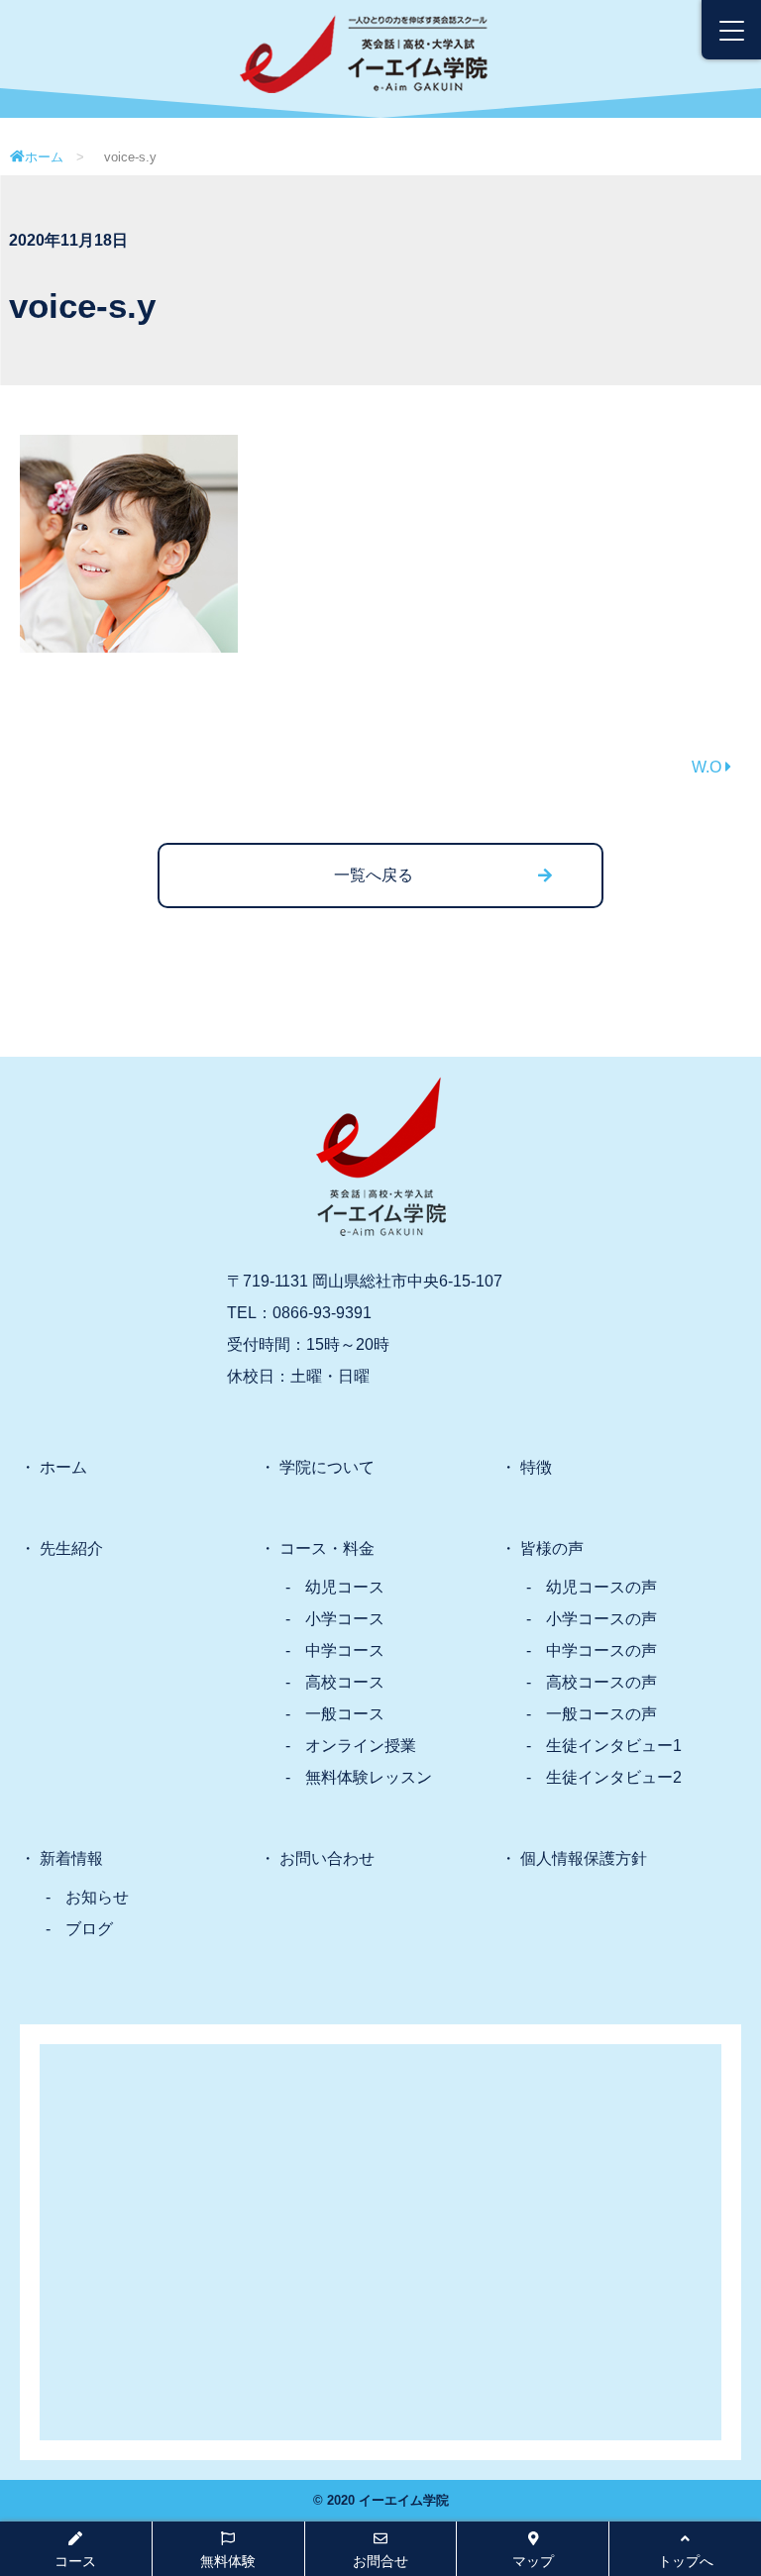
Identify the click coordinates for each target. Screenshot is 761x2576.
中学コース (345, 1650)
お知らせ (97, 1897)
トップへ (686, 2561)
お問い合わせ (327, 1858)
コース (75, 2561)
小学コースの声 (601, 1619)
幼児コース (345, 1587)
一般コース (345, 1714)
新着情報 (71, 1858)
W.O (708, 767)
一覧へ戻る (374, 875)
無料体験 (228, 2561)
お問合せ (380, 2561)
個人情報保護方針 (584, 1858)
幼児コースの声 (601, 1587)
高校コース (345, 1682)
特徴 (536, 1467)
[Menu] (731, 30)
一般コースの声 (601, 1714)
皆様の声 (552, 1548)
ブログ (89, 1929)
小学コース (345, 1619)
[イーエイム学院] (364, 30)
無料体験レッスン (369, 1777)
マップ (533, 2561)
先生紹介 (71, 1548)
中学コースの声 (601, 1650)
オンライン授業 (361, 1746)
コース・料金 (327, 1548)
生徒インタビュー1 (614, 1746)
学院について (327, 1467)
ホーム (44, 157)
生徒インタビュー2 (614, 1777)
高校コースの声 (601, 1682)
